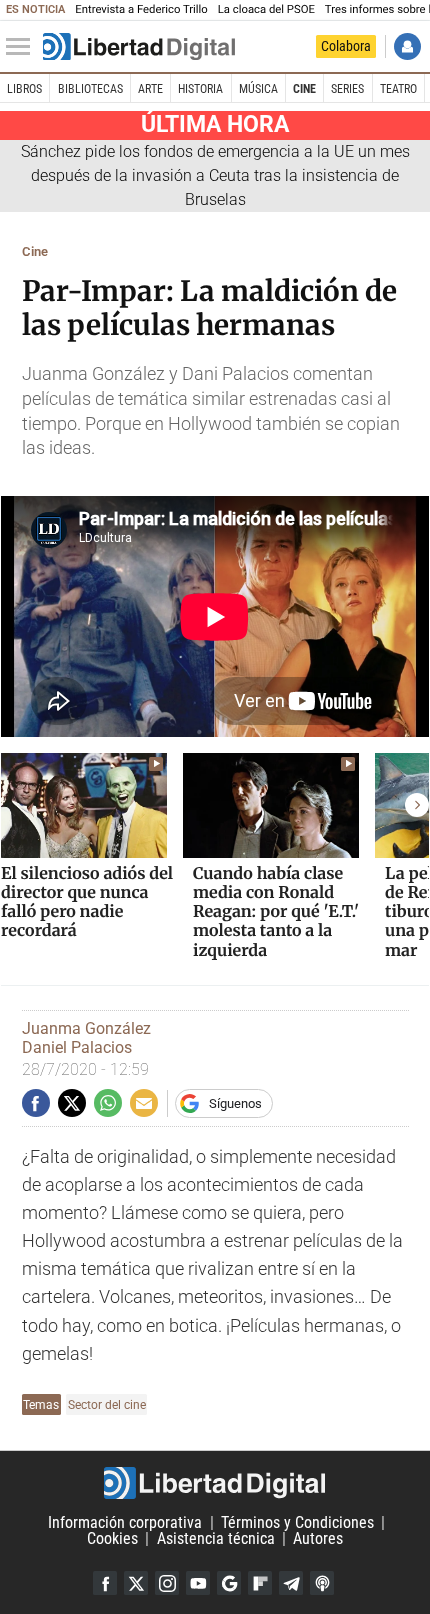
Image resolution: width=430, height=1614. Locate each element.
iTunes (322, 1583)
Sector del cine (107, 1404)
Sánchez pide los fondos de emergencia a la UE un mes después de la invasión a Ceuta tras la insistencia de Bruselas (215, 175)
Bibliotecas (90, 89)
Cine (304, 89)
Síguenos (235, 1103)
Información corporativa (125, 1522)
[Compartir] (36, 1103)
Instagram (167, 1583)
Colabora (346, 46)
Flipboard (260, 1583)
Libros (24, 89)
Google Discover (229, 1583)
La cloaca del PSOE (266, 9)
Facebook (105, 1583)
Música (258, 89)
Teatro (398, 89)
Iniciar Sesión (407, 46)
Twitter (136, 1583)
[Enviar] (108, 1103)
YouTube (198, 1583)
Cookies (112, 1538)
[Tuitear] (72, 1103)
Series (347, 89)
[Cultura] (139, 47)
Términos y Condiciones (297, 1522)
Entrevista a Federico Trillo (141, 9)
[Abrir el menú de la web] (23, 47)
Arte (150, 89)
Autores (318, 1538)
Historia (200, 89)
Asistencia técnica (216, 1538)
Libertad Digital (215, 1483)
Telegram (291, 1583)
